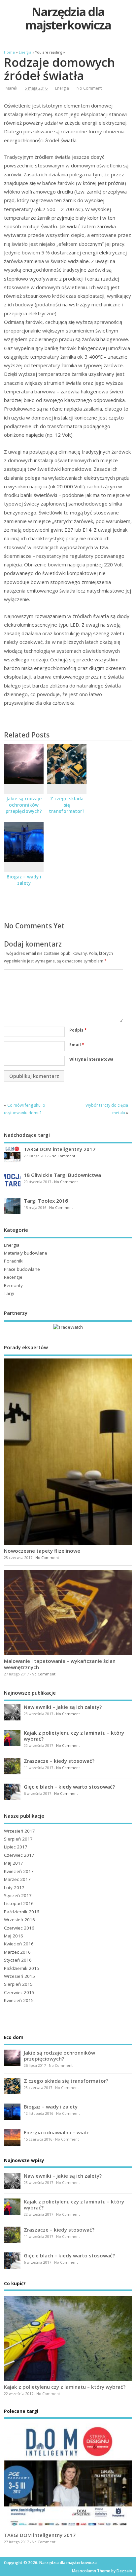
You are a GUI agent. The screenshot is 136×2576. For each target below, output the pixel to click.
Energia (62, 88)
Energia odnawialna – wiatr (56, 2132)
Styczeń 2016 (18, 1960)
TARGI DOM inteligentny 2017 (60, 1149)
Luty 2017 (14, 1888)
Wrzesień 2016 (19, 1920)
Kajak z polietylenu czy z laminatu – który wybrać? (74, 1736)
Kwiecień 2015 (19, 2000)
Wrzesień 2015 (19, 1976)
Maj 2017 (14, 1863)
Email (77, 1045)
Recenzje (13, 1277)
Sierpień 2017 (18, 1839)
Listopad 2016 (19, 1903)
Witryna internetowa (91, 1059)
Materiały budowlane (26, 1253)
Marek (11, 88)
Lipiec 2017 (16, 1847)
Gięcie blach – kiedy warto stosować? (69, 1787)
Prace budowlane (22, 1269)
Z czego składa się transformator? (67, 805)
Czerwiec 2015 (19, 1992)
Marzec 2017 (17, 1879)
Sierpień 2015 (18, 1984)
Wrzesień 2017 (19, 1831)
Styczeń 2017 (18, 1895)
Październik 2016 (22, 1912)
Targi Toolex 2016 (46, 1201)
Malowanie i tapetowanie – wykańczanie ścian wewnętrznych (60, 1664)
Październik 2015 (22, 1968)
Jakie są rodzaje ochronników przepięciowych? (24, 805)
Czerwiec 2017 (19, 1855)
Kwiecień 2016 (19, 1944)
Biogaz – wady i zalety (24, 880)
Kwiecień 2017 (19, 1871)
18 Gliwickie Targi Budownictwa (62, 1175)
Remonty (13, 1285)
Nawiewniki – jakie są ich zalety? (63, 1707)
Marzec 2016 (17, 1952)
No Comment (89, 88)
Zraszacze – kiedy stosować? (59, 1761)
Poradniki (14, 1261)
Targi (9, 1293)
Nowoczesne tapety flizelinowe (42, 1551)
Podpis (78, 1030)
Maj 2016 (14, 1936)
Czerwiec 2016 (19, 1928)
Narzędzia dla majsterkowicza (68, 18)
